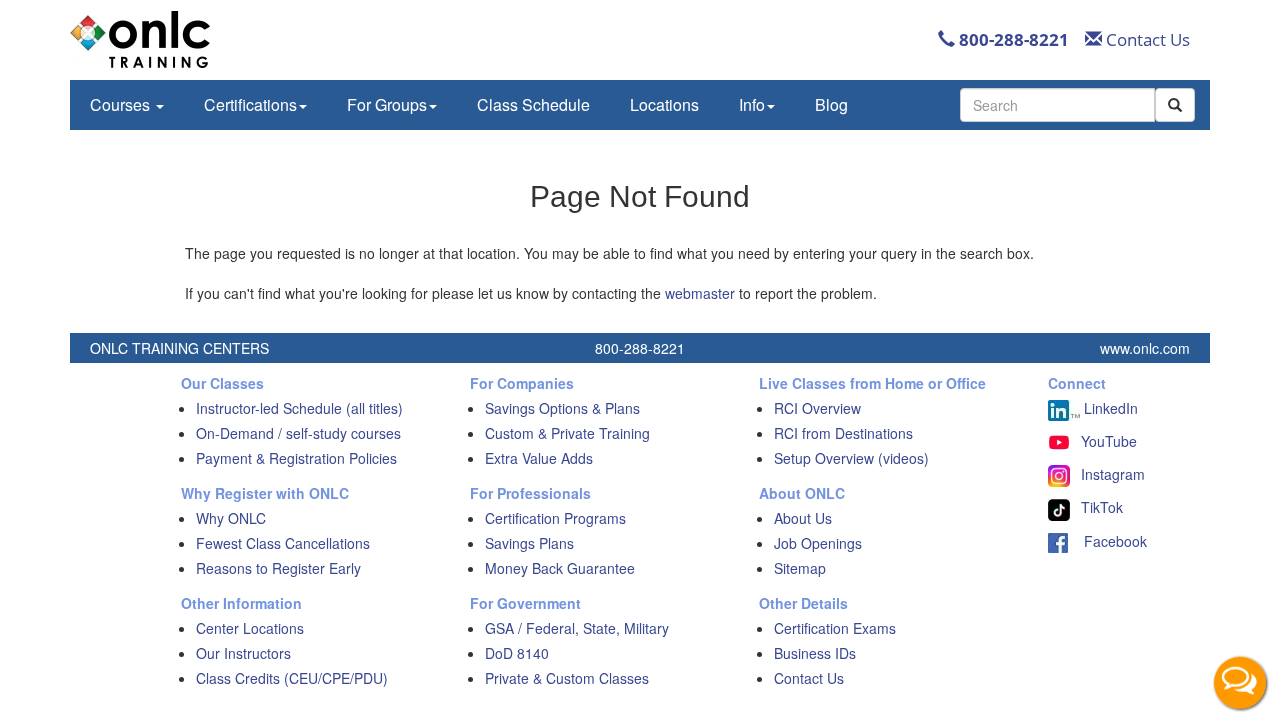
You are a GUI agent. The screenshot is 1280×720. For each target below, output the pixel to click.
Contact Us (1146, 39)
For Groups (387, 104)
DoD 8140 (517, 653)
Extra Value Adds (539, 458)
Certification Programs (555, 518)
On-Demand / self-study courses (298, 433)
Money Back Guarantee (560, 568)
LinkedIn (1109, 408)
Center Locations (250, 628)
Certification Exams (835, 628)
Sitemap (800, 568)
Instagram (1113, 474)
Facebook (1107, 541)
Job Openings (818, 543)
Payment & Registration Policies (296, 458)
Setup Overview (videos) (851, 458)
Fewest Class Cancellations (283, 543)
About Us (803, 518)
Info (752, 104)
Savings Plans (529, 543)
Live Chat (1240, 680)
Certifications (250, 104)
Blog (831, 104)
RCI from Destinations (843, 433)
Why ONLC (231, 518)
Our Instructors (243, 653)
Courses (122, 104)
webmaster (700, 293)
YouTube (1109, 441)
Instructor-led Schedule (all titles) (299, 408)
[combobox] (1057, 105)
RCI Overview (817, 408)
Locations (664, 104)
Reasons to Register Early (278, 568)
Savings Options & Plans (562, 408)
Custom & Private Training (567, 433)
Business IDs (815, 653)
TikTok (1102, 507)
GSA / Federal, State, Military (577, 628)
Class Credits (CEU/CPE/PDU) (292, 678)
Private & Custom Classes (567, 678)
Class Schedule (533, 104)
